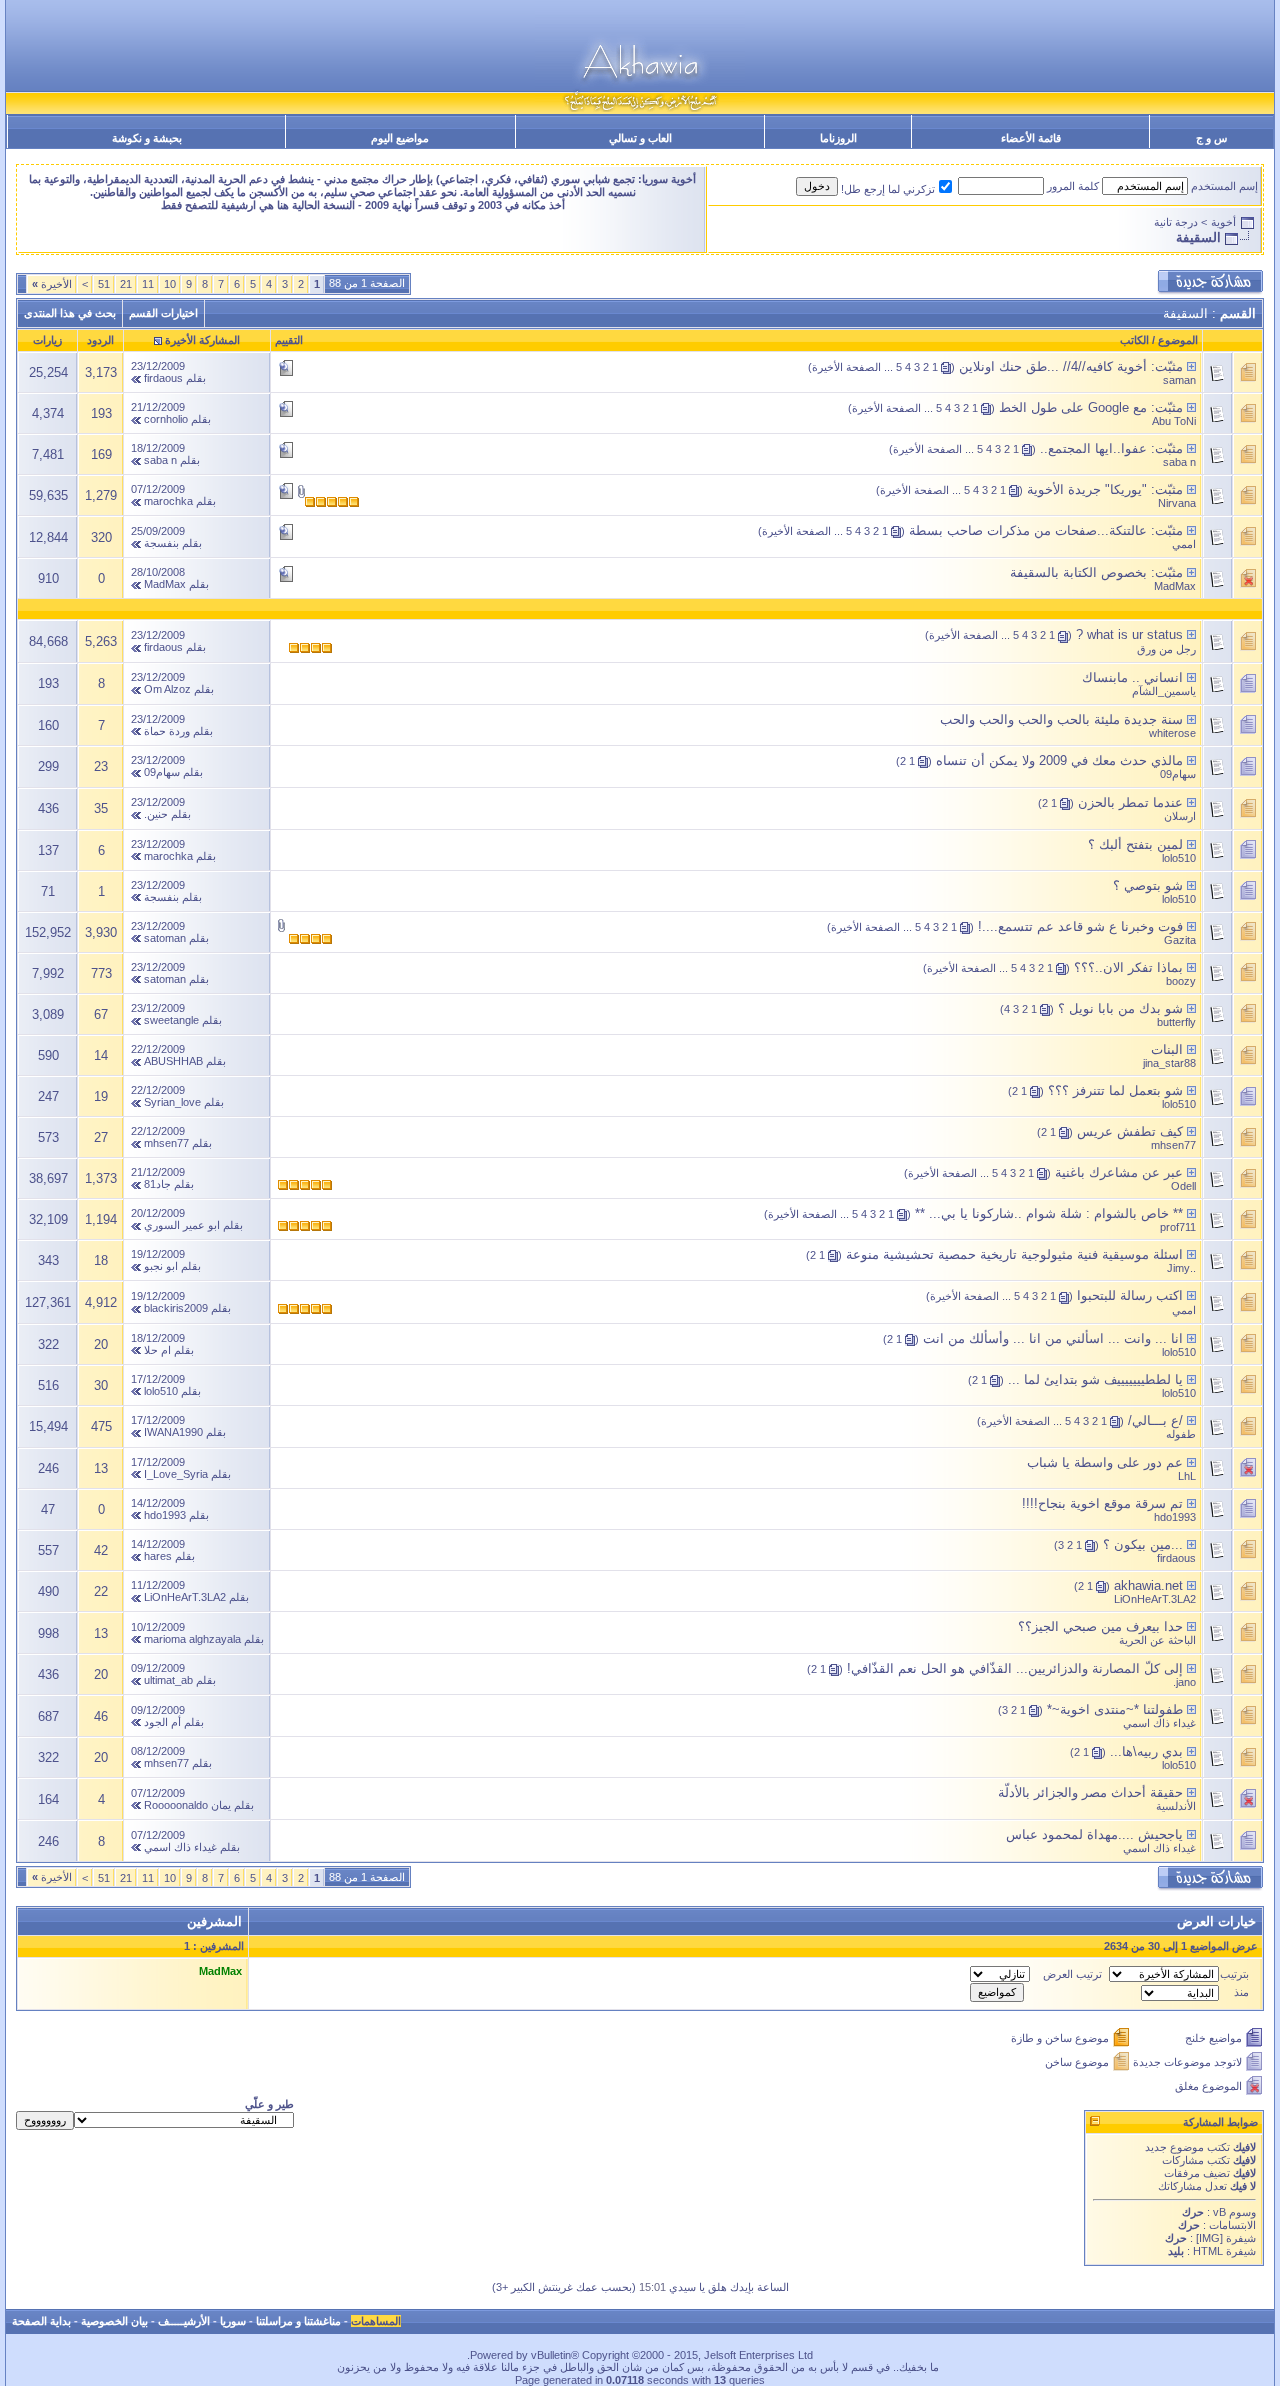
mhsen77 (1173, 1145)
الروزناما (838, 138)
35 (101, 808)
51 (104, 284)
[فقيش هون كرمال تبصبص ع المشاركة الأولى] (1191, 366)
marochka (168, 501)
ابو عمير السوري (182, 1225)
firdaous (163, 378)
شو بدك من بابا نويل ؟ (1120, 1008)
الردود (100, 340)
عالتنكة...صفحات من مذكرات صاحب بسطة (1028, 530)
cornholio (166, 419)
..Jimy (1181, 1268)
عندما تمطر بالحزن (1130, 802)
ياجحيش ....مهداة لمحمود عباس (1094, 1834)
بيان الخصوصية (114, 2321)
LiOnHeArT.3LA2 (1155, 1599)
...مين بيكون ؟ (1143, 1544)
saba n (1179, 462)
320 (101, 537)
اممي (1184, 544)
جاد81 (157, 1184)
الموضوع (1178, 340)
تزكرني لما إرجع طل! (888, 189)
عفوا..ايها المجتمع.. (1093, 448)
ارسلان (1180, 816)
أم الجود (162, 1722)
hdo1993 (1175, 1517)
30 (101, 1385)
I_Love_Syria (176, 1474)
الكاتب (1134, 340)
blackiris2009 (176, 1308)
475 (101, 1426)
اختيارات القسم (163, 313)
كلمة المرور (1073, 186)
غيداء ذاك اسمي (1159, 1723)
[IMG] (1209, 2238)
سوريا (233, 2321)
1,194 (101, 1219)
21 (126, 284)
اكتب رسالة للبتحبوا (1130, 1295)
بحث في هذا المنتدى (70, 313)
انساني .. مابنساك (1132, 677)
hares (158, 1556)
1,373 (101, 1178)
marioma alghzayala (192, 1639)
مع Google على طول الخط (1073, 407)
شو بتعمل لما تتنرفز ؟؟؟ (1115, 1090)
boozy (1181, 981)
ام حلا (157, 1350)
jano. (1184, 1682)
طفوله (1181, 1434)
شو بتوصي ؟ (1148, 885)
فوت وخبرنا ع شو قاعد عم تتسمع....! (1080, 926)
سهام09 (1178, 774)
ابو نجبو (161, 1266)
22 (101, 1591)
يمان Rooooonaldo (187, 1805)
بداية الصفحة (41, 2321)
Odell (1183, 1186)
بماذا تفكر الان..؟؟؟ (1128, 967)
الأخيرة (52, 284)
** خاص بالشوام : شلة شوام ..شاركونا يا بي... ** (1049, 1213)
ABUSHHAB (173, 1061)
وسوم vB (1233, 2212)
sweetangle (171, 1020)
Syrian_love (172, 1102)
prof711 (1178, 1227)
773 (101, 973)
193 (101, 413)
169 (101, 454)
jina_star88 (1169, 1063)
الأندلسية (1176, 1806)
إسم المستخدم (1224, 186)
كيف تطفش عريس (1130, 1131)
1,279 (101, 495)
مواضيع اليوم (400, 138)
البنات (1167, 1049)
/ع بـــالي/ (1155, 1420)
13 (101, 1468)
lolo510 (1179, 858)
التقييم (289, 340)
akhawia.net (1148, 1585)
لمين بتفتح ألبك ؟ (1135, 844)
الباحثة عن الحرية (1157, 1640)
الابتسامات (1232, 2225)
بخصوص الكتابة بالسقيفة (1078, 572)
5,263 (101, 641)
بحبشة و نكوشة (147, 138)
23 (101, 766)
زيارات (47, 340)
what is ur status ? (1129, 634)
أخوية (1223, 222)
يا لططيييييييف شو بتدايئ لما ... (1095, 1379)
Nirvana (1177, 503)
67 (101, 1014)
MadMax (1175, 586)
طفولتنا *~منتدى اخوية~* (1115, 1709)
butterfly (1176, 1022)
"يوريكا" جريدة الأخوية (1087, 489)
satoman (165, 938)
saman (1179, 380)
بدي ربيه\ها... (1146, 1751)
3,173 (101, 372)
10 (170, 284)
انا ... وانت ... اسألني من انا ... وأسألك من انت (1053, 1338)
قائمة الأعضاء (1031, 138)
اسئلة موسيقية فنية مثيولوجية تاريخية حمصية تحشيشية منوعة (1014, 1254)
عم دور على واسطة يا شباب (1105, 1462)
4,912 (101, 1302)
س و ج (1211, 138)
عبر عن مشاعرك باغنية (1119, 1172)
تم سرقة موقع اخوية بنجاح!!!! (1102, 1503)
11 (148, 284)
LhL (1187, 1476)
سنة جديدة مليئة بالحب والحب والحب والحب (1061, 719)
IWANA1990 (173, 1432)
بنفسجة (161, 543)
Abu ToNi (1174, 421)
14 (101, 1055)
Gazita (1180, 940)
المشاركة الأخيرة (202, 340)
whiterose (1172, 733)
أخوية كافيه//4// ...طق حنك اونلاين (1053, 366)
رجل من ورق (1166, 649)
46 (101, 1716)
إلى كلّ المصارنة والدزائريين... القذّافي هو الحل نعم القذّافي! (1015, 1668)
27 (101, 1137)
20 (101, 1344)
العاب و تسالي (640, 138)
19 (101, 1096)
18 (101, 1260)
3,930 (101, 932)
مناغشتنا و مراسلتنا (298, 2321)
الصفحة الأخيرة (846, 367)
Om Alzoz (167, 689)
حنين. (156, 814)
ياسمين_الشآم (1164, 691)
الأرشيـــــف (184, 2321)
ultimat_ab (168, 1680)
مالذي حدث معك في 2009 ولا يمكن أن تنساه (1059, 760)
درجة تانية (1176, 222)
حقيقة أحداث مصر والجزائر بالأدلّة (1090, 1792)
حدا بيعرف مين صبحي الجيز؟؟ (1100, 1626)
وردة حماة (167, 731)
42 (101, 1550)
